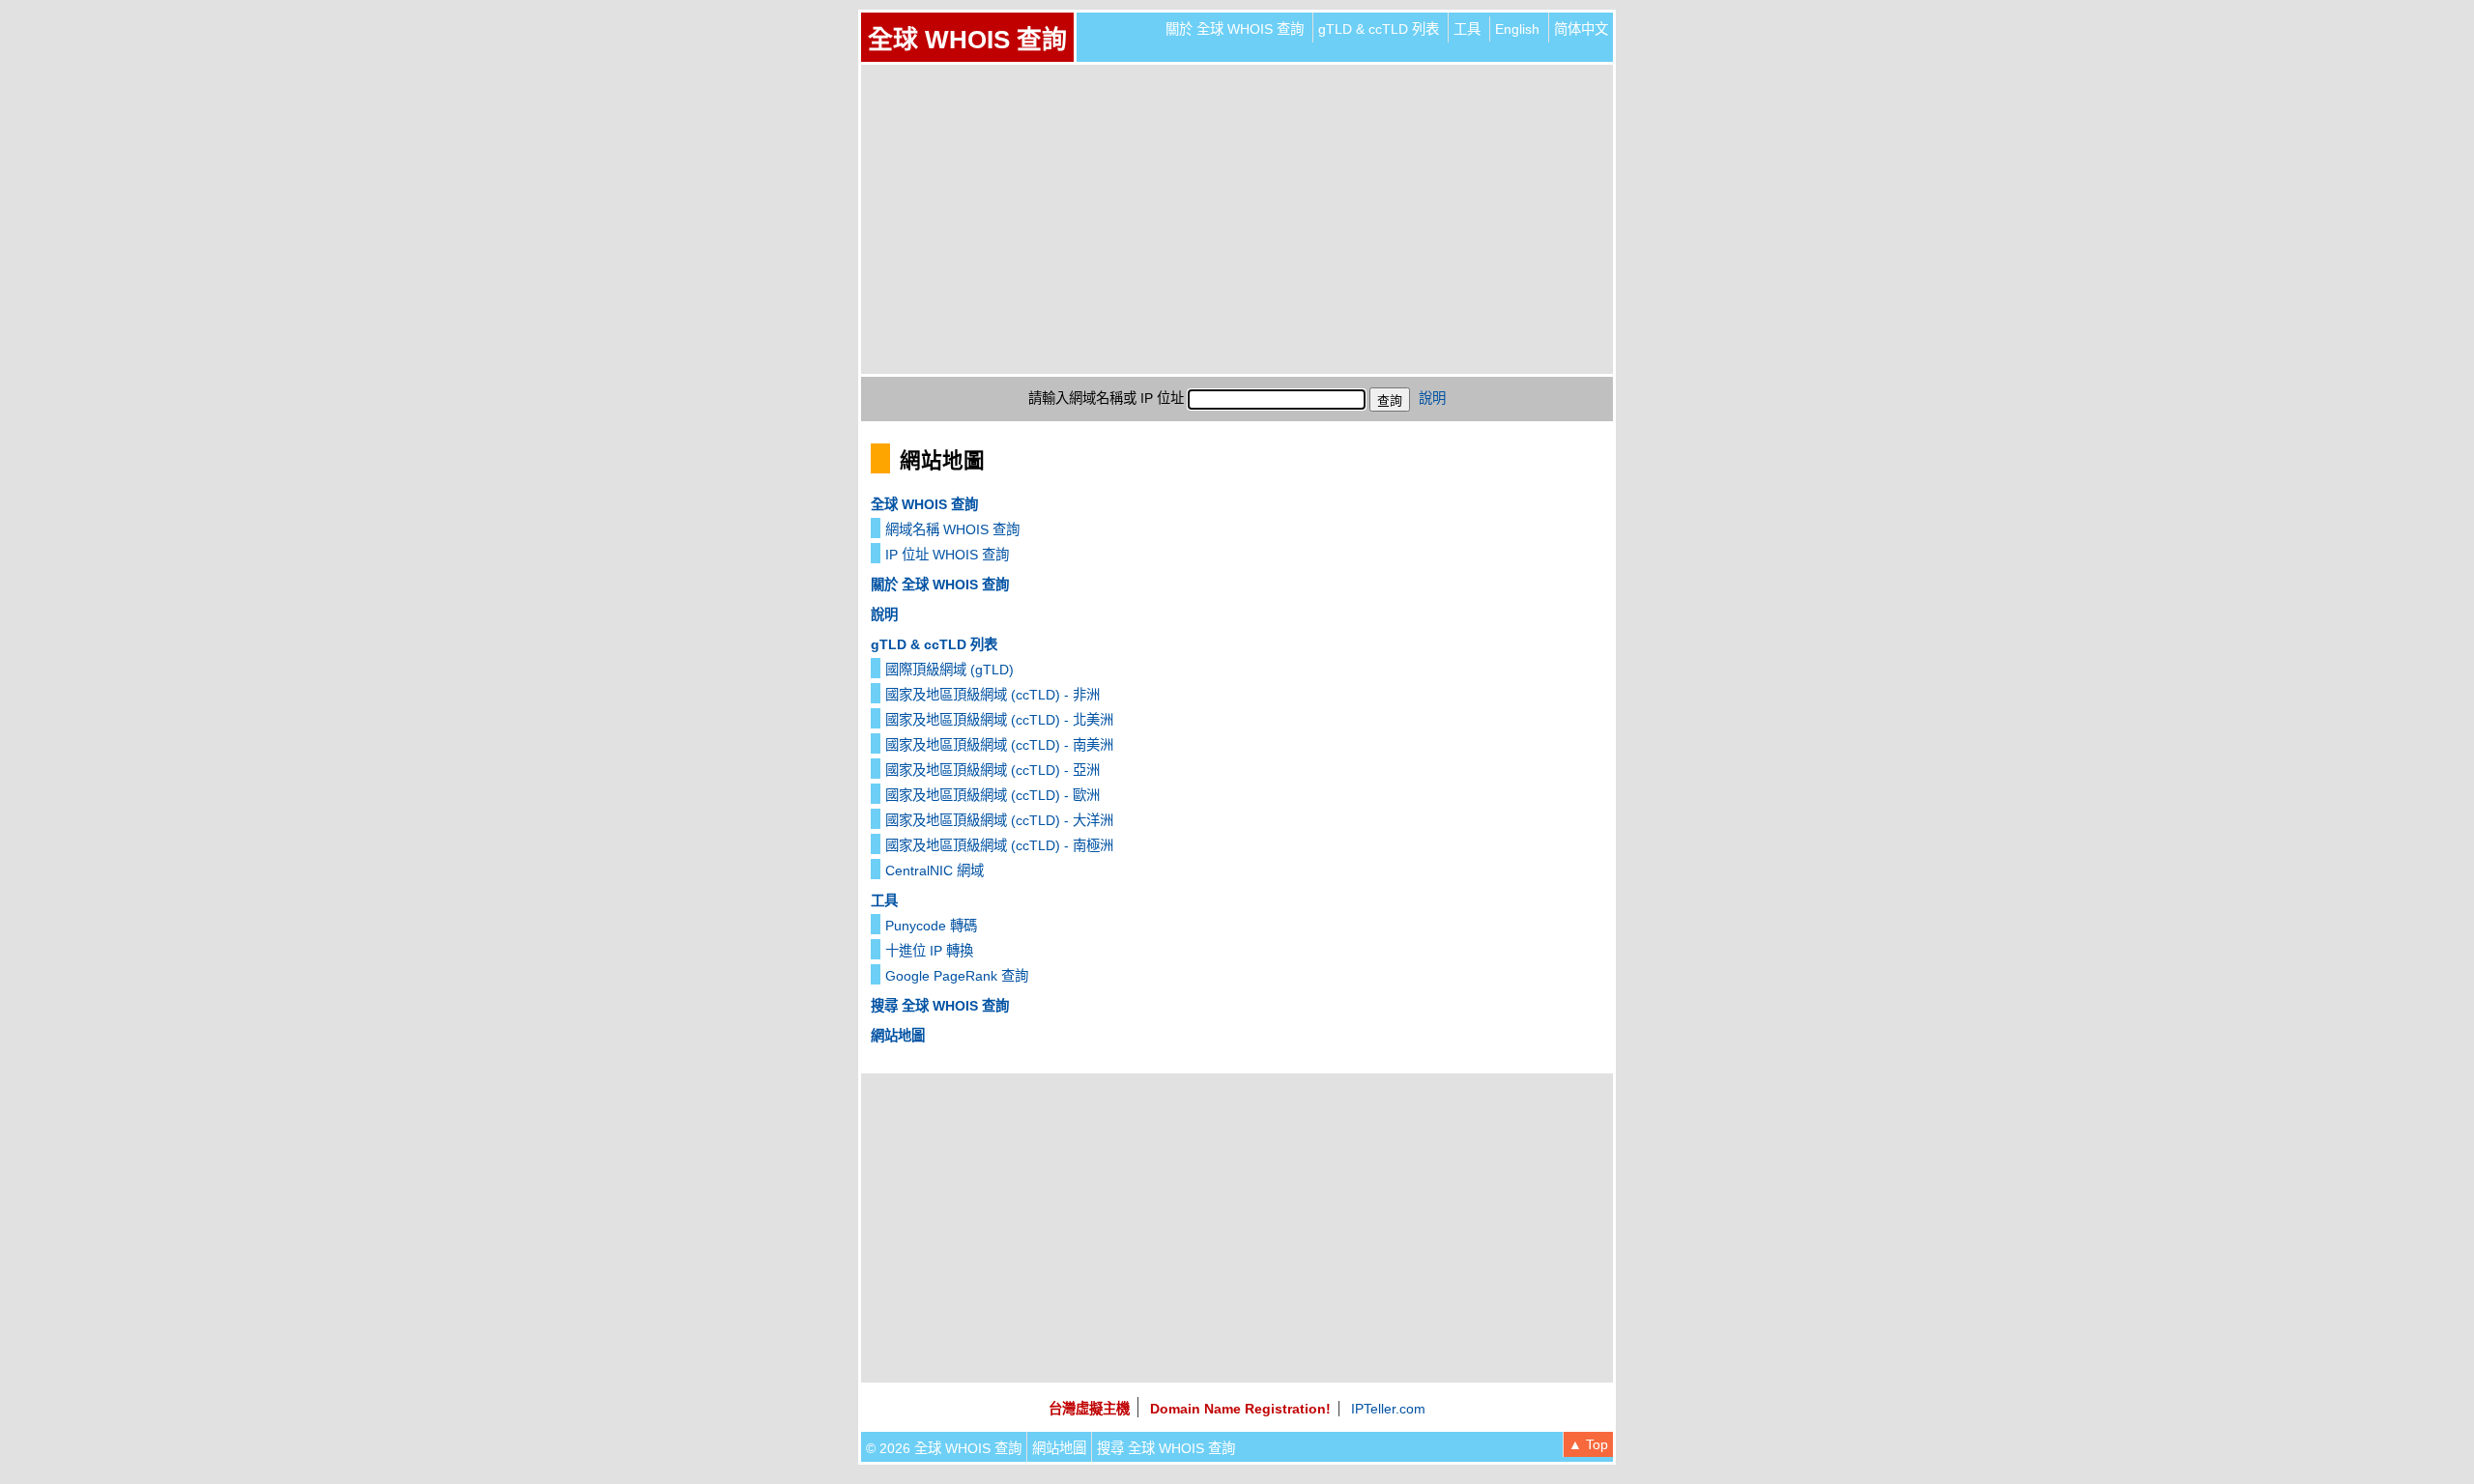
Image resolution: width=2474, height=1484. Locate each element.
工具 (1467, 29)
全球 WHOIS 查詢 (967, 40)
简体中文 (1581, 29)
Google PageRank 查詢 (957, 976)
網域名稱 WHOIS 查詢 (952, 529)
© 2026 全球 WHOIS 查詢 (944, 1448)
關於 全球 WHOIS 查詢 (1235, 29)
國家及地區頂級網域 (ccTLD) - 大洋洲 (999, 820)
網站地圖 (898, 1036)
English (1517, 29)
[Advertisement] (1237, 219)
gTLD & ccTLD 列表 (1379, 29)
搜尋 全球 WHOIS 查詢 (940, 1006)
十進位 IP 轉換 (929, 951)
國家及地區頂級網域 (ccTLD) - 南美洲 (999, 745)
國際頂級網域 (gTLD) (949, 670)
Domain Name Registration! (1240, 1409)
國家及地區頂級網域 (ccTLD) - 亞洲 (992, 770)
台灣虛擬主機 (1089, 1409)
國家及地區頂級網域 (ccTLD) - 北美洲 (999, 720)
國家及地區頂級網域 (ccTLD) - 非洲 (992, 695)
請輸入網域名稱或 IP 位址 (1106, 398)
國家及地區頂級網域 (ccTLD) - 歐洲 (992, 795)
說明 (1432, 398)
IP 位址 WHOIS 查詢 (947, 555)
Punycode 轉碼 (931, 926)
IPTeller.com (1388, 1409)
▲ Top (1588, 1444)
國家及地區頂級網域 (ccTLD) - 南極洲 (999, 845)
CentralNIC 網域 (935, 870)
